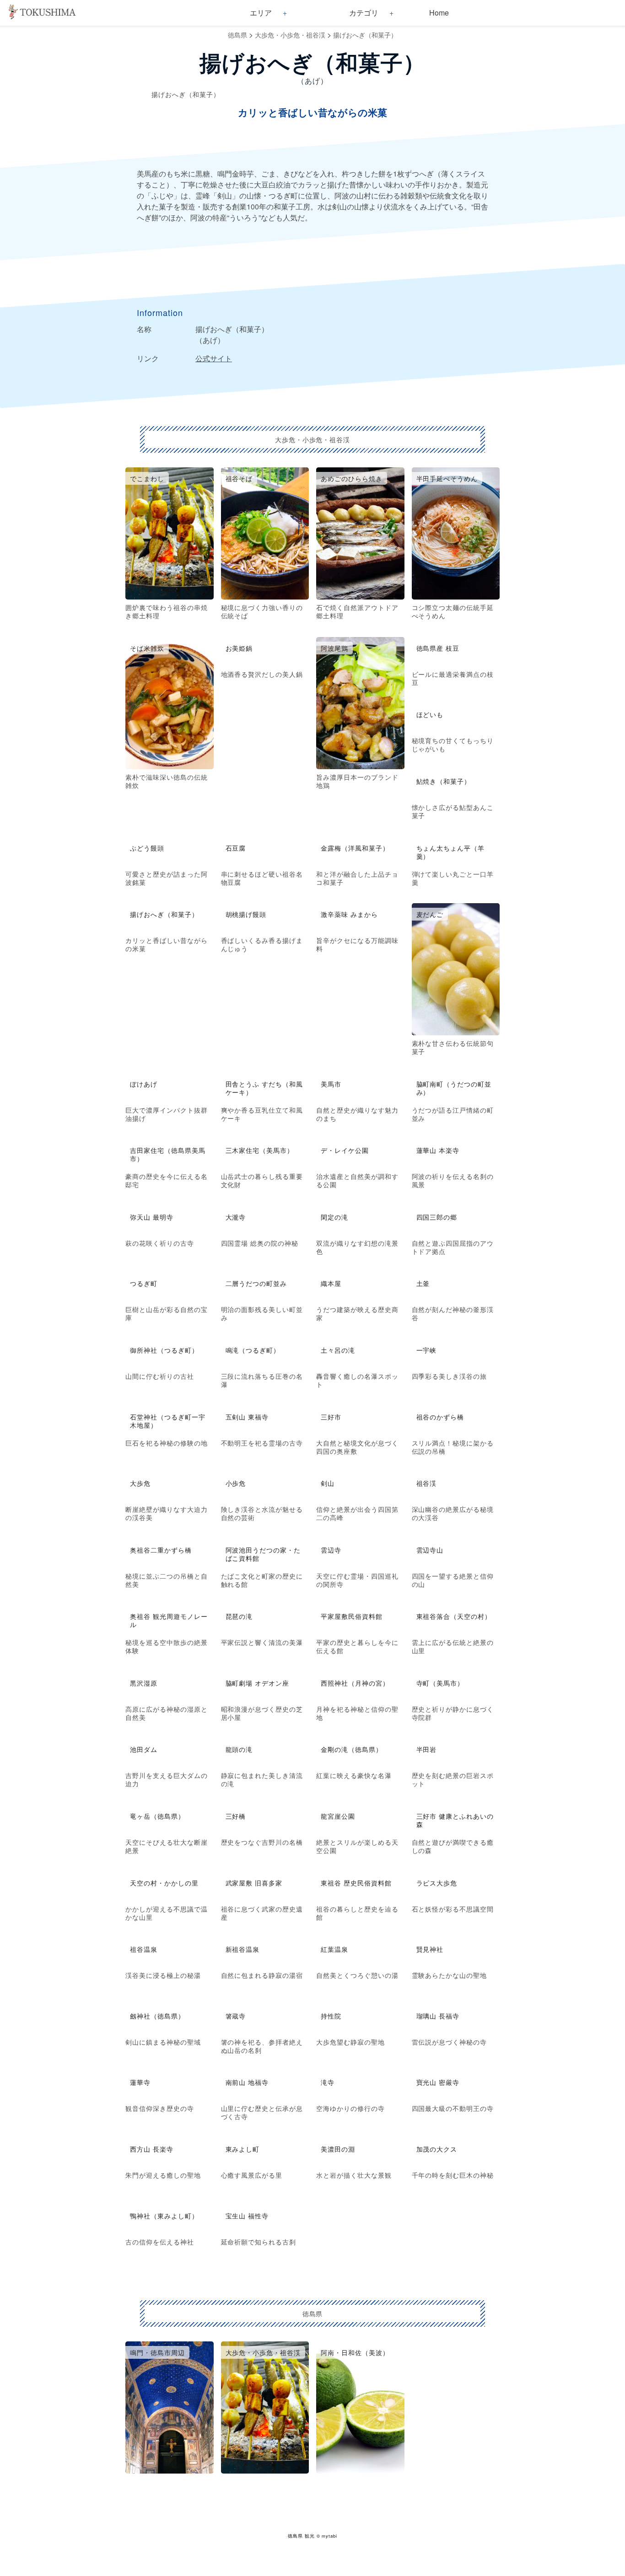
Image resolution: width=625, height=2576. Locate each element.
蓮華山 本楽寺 (438, 1150)
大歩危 (140, 1483)
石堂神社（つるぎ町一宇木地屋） (168, 1421)
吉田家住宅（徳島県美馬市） (168, 1154)
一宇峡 (427, 1350)
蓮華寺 (140, 2082)
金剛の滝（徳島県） (352, 1749)
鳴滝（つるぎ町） (253, 1350)
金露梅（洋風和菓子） (355, 848)
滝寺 (328, 2082)
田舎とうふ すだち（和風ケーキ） (264, 1088)
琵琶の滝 (239, 1616)
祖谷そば (239, 478)
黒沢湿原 (144, 1683)
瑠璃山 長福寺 (438, 2016)
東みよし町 (243, 2149)
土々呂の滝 (338, 1350)
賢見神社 (430, 1949)
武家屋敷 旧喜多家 (254, 1883)
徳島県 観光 (301, 2536)
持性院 (331, 2016)
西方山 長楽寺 (152, 2149)
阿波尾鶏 (334, 648)
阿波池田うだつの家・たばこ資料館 (263, 1554)
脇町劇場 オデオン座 (258, 1683)
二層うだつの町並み (256, 1283)
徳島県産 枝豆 (438, 648)
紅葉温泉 (334, 1949)
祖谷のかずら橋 (440, 1417)
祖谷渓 (427, 1483)
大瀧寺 (236, 1217)
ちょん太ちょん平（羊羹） (451, 852)
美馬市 (331, 1084)
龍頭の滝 (239, 1749)
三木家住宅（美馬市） (260, 1150)
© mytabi (327, 2536)
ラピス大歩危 (437, 1883)
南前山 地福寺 (247, 2082)
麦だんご (430, 914)
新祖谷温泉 (243, 1949)
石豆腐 (236, 848)
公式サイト (214, 358)
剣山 (328, 1483)
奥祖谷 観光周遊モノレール (169, 1620)
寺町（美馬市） (440, 1683)
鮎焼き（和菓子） (444, 781)
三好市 (331, 1417)
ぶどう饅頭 (147, 848)
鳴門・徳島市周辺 (157, 2352)
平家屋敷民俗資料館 (352, 1616)
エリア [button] (261, 13)
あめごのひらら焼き (352, 478)
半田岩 (427, 1749)
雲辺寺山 (430, 1550)
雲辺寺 (331, 1550)
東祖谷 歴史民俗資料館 (356, 1883)
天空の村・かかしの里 (164, 1883)
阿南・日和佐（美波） (355, 2352)
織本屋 (331, 1283)
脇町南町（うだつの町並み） (454, 1088)
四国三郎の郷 (437, 1217)
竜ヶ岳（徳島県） (157, 1816)
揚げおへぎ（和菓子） (365, 35)
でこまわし (147, 478)
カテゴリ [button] (364, 13)
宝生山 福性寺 (247, 2216)
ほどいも (430, 714)
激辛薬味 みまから (349, 914)
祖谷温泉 (144, 1949)
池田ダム (144, 1749)
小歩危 (236, 1483)
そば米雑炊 (147, 648)
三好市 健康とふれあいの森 (455, 1820)
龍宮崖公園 (338, 1816)
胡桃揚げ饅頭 (246, 914)
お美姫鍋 (239, 648)
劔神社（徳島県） (157, 2016)
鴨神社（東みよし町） (164, 2216)
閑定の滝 (334, 1217)
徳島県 (237, 35)
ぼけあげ (144, 1084)
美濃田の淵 (338, 2149)
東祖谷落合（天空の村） (454, 1616)
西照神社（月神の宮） (355, 1683)
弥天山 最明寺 (152, 1217)
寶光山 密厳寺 (438, 2082)
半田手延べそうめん (447, 478)
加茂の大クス (437, 2149)
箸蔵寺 (236, 2016)
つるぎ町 (144, 1283)
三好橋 (236, 1816)
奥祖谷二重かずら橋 (161, 1550)
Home (439, 13)
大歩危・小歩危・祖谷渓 (290, 35)
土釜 (423, 1283)
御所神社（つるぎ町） (164, 1350)
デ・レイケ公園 (345, 1150)
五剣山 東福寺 (247, 1417)
